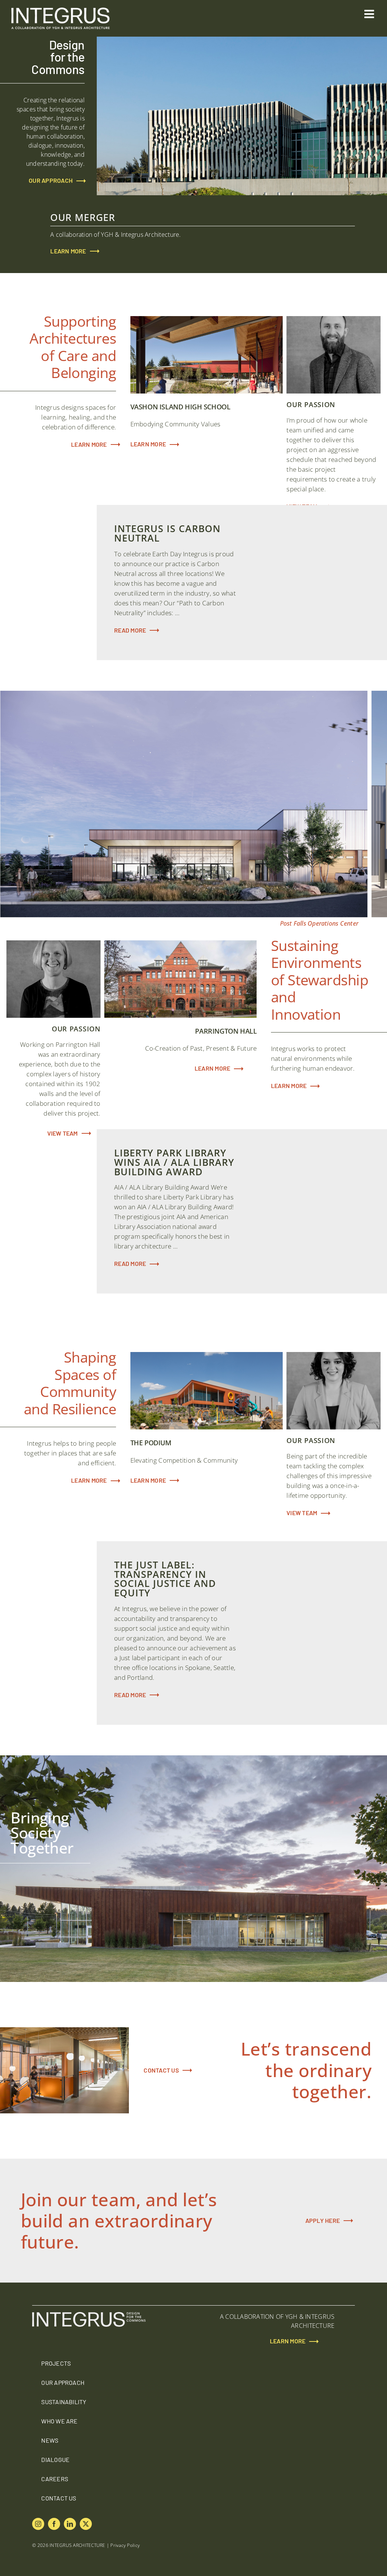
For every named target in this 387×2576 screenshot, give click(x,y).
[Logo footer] (89, 2315)
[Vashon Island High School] (207, 355)
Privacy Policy (125, 2545)
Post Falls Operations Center (319, 923)
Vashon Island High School (269, 380)
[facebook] (54, 2524)
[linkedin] (70, 2524)
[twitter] (86, 2524)
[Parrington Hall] (181, 979)
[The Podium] (207, 1391)
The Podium (269, 1416)
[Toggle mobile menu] (370, 14)
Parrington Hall (243, 1005)
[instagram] (38, 2524)
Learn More (148, 444)
